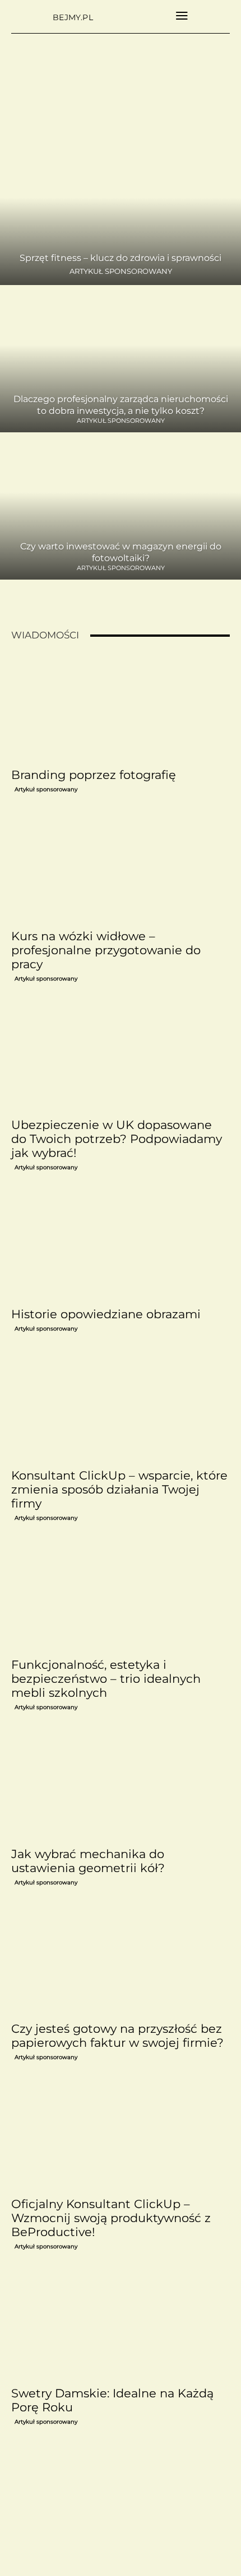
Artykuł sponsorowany (121, 271)
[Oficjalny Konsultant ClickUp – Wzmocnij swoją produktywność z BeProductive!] (121, 2137)
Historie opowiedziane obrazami (106, 1314)
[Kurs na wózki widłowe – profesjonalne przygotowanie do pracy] (121, 869)
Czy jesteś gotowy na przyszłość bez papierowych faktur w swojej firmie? (117, 2036)
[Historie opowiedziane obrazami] (121, 1247)
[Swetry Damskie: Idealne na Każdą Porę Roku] (121, 2327)
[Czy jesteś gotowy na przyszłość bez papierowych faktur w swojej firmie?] (121, 1963)
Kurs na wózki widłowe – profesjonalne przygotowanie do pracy (106, 950)
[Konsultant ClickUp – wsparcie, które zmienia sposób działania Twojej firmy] (121, 1409)
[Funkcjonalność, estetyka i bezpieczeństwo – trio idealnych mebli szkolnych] (121, 1598)
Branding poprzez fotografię (94, 775)
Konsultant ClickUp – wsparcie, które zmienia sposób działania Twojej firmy (119, 1489)
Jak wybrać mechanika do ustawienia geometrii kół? (88, 1861)
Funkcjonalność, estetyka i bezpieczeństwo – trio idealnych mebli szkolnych (106, 1679)
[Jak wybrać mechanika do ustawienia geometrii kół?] (121, 1787)
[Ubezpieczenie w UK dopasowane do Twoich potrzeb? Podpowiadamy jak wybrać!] (121, 1059)
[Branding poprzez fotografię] (121, 708)
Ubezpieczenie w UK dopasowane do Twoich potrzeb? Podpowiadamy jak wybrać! (117, 1139)
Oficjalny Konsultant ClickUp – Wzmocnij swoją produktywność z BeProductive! (111, 2218)
